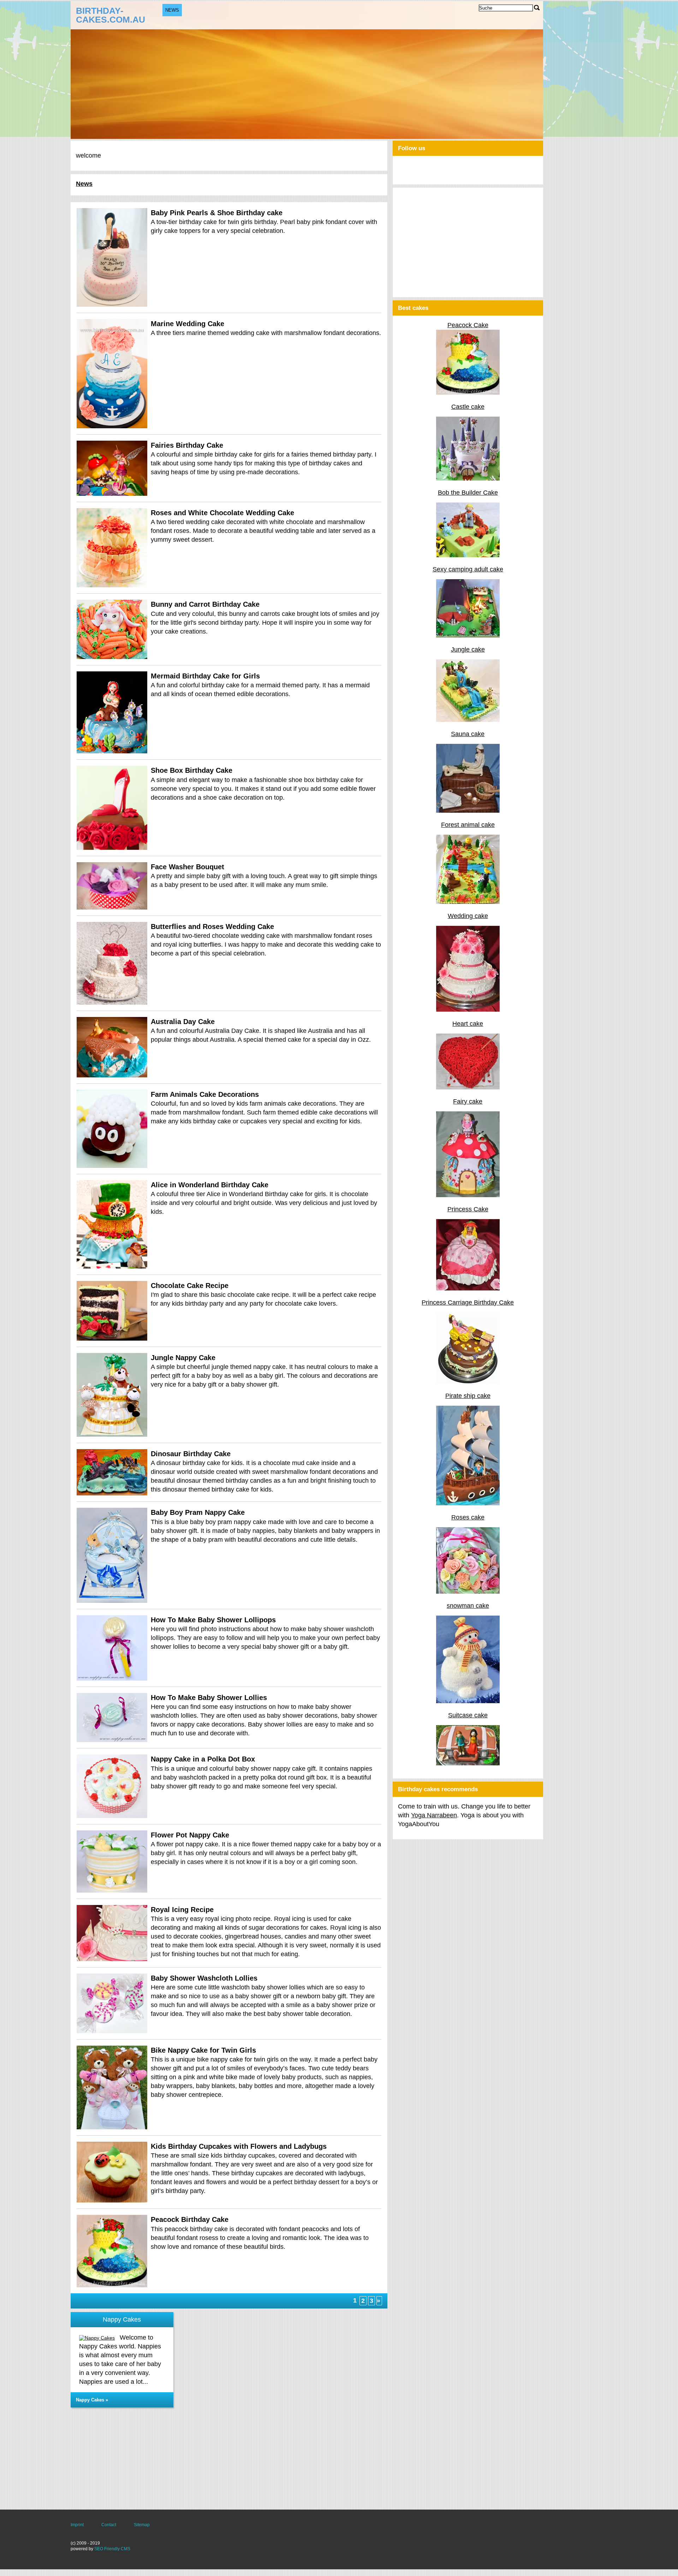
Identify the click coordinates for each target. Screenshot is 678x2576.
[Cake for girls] (468, 1288)
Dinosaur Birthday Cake (191, 1454)
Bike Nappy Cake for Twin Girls (203, 2050)
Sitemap (142, 2525)
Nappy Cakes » (92, 2400)
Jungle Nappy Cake (183, 1358)
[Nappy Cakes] (99, 2338)
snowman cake (468, 1606)
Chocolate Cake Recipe (190, 1286)
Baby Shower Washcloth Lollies (204, 1978)
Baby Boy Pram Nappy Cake (198, 1512)
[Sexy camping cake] (468, 635)
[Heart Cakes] (468, 1087)
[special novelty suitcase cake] (468, 1763)
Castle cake (468, 407)
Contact (109, 2525)
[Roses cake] (468, 1592)
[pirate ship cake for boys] (468, 1503)
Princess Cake (468, 1209)
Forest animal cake (468, 825)
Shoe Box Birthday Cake (192, 770)
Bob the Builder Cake (468, 493)
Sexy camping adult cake (468, 569)
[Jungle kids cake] (468, 720)
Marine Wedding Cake (188, 324)
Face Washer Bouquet (188, 867)
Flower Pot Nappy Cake (190, 1835)
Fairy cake (468, 1101)
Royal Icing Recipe (182, 1910)
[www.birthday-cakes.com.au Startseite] (119, 14)
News (172, 10)
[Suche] (537, 8)
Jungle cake (468, 649)
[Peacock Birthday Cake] (468, 393)
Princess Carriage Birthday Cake (468, 1302)
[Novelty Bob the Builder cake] (468, 555)
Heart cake (468, 1024)
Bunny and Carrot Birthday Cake (205, 604)
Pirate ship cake (468, 1396)
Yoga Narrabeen (434, 1815)
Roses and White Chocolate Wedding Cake (222, 513)
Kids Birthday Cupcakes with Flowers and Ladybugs (239, 2146)
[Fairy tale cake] (468, 902)
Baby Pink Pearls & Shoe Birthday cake (217, 213)
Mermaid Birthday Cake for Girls (205, 676)
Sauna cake (468, 734)
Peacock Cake (468, 325)
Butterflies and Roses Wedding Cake (212, 927)
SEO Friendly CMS (112, 2549)
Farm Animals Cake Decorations (205, 1094)
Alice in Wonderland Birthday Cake (210, 1185)
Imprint (77, 2525)
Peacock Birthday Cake (190, 2219)
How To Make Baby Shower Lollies (209, 1698)
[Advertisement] (229, 2460)
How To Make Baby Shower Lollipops (213, 1620)
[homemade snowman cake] (468, 1701)
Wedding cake (468, 916)
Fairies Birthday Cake (187, 445)
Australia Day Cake (183, 1022)
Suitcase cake (468, 1715)
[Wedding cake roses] (468, 1010)
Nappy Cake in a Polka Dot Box (203, 1759)
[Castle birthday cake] (468, 478)
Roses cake (468, 1517)
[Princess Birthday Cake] (468, 1382)
